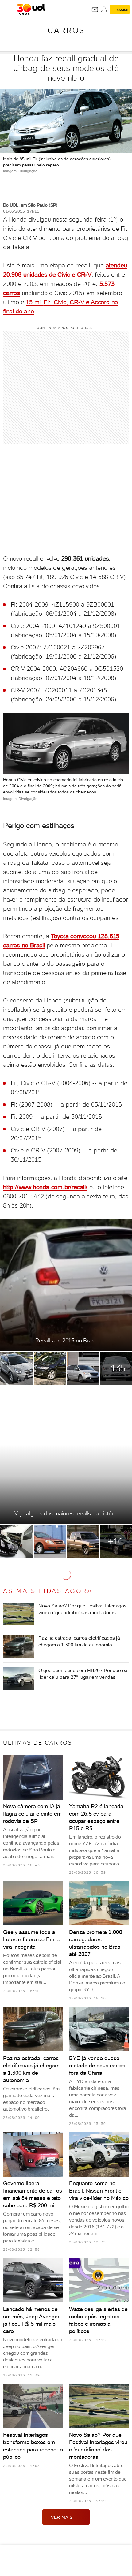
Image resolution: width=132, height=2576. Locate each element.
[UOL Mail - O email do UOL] (95, 9)
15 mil (35, 302)
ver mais (62, 2517)
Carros (66, 30)
